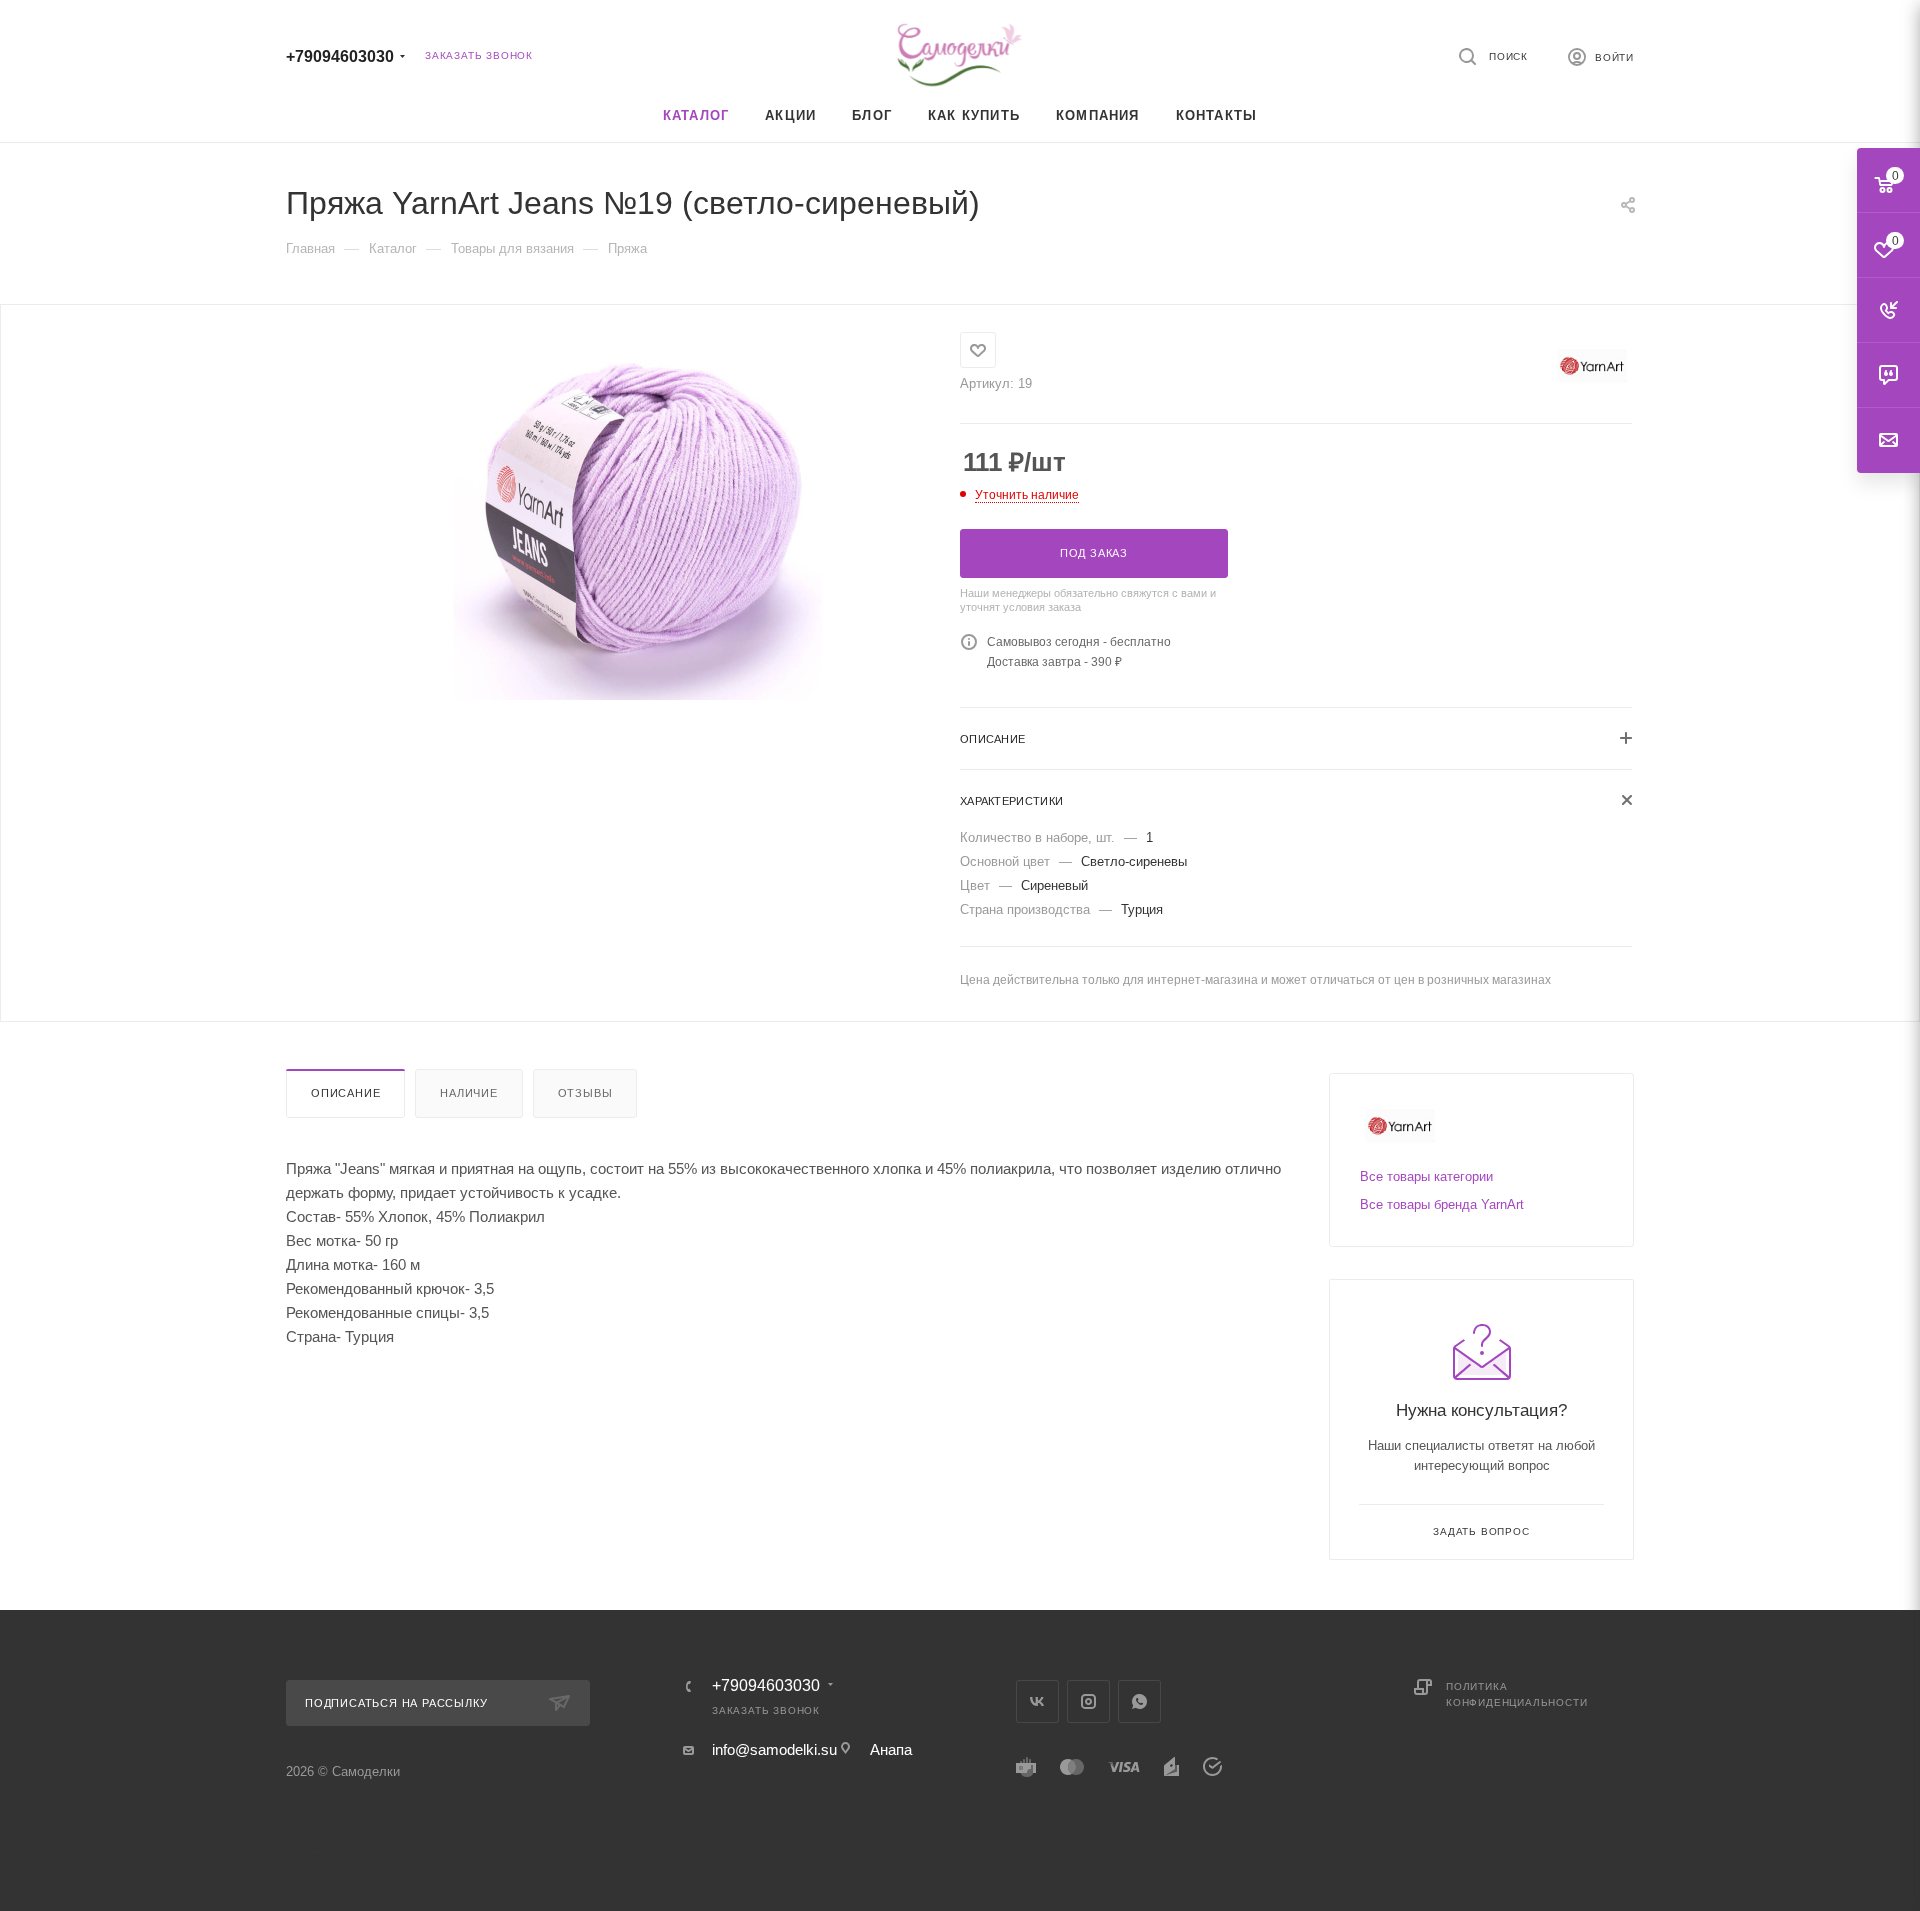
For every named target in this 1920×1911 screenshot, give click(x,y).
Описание (345, 1093)
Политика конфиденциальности (1516, 1694)
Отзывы (585, 1093)
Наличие (469, 1093)
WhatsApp (1139, 1701)
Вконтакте (1037, 1701)
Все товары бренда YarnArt (1442, 1204)
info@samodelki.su (774, 1749)
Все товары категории (1426, 1176)
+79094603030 (340, 56)
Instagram (1088, 1701)
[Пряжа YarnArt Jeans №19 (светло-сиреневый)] (638, 516)
